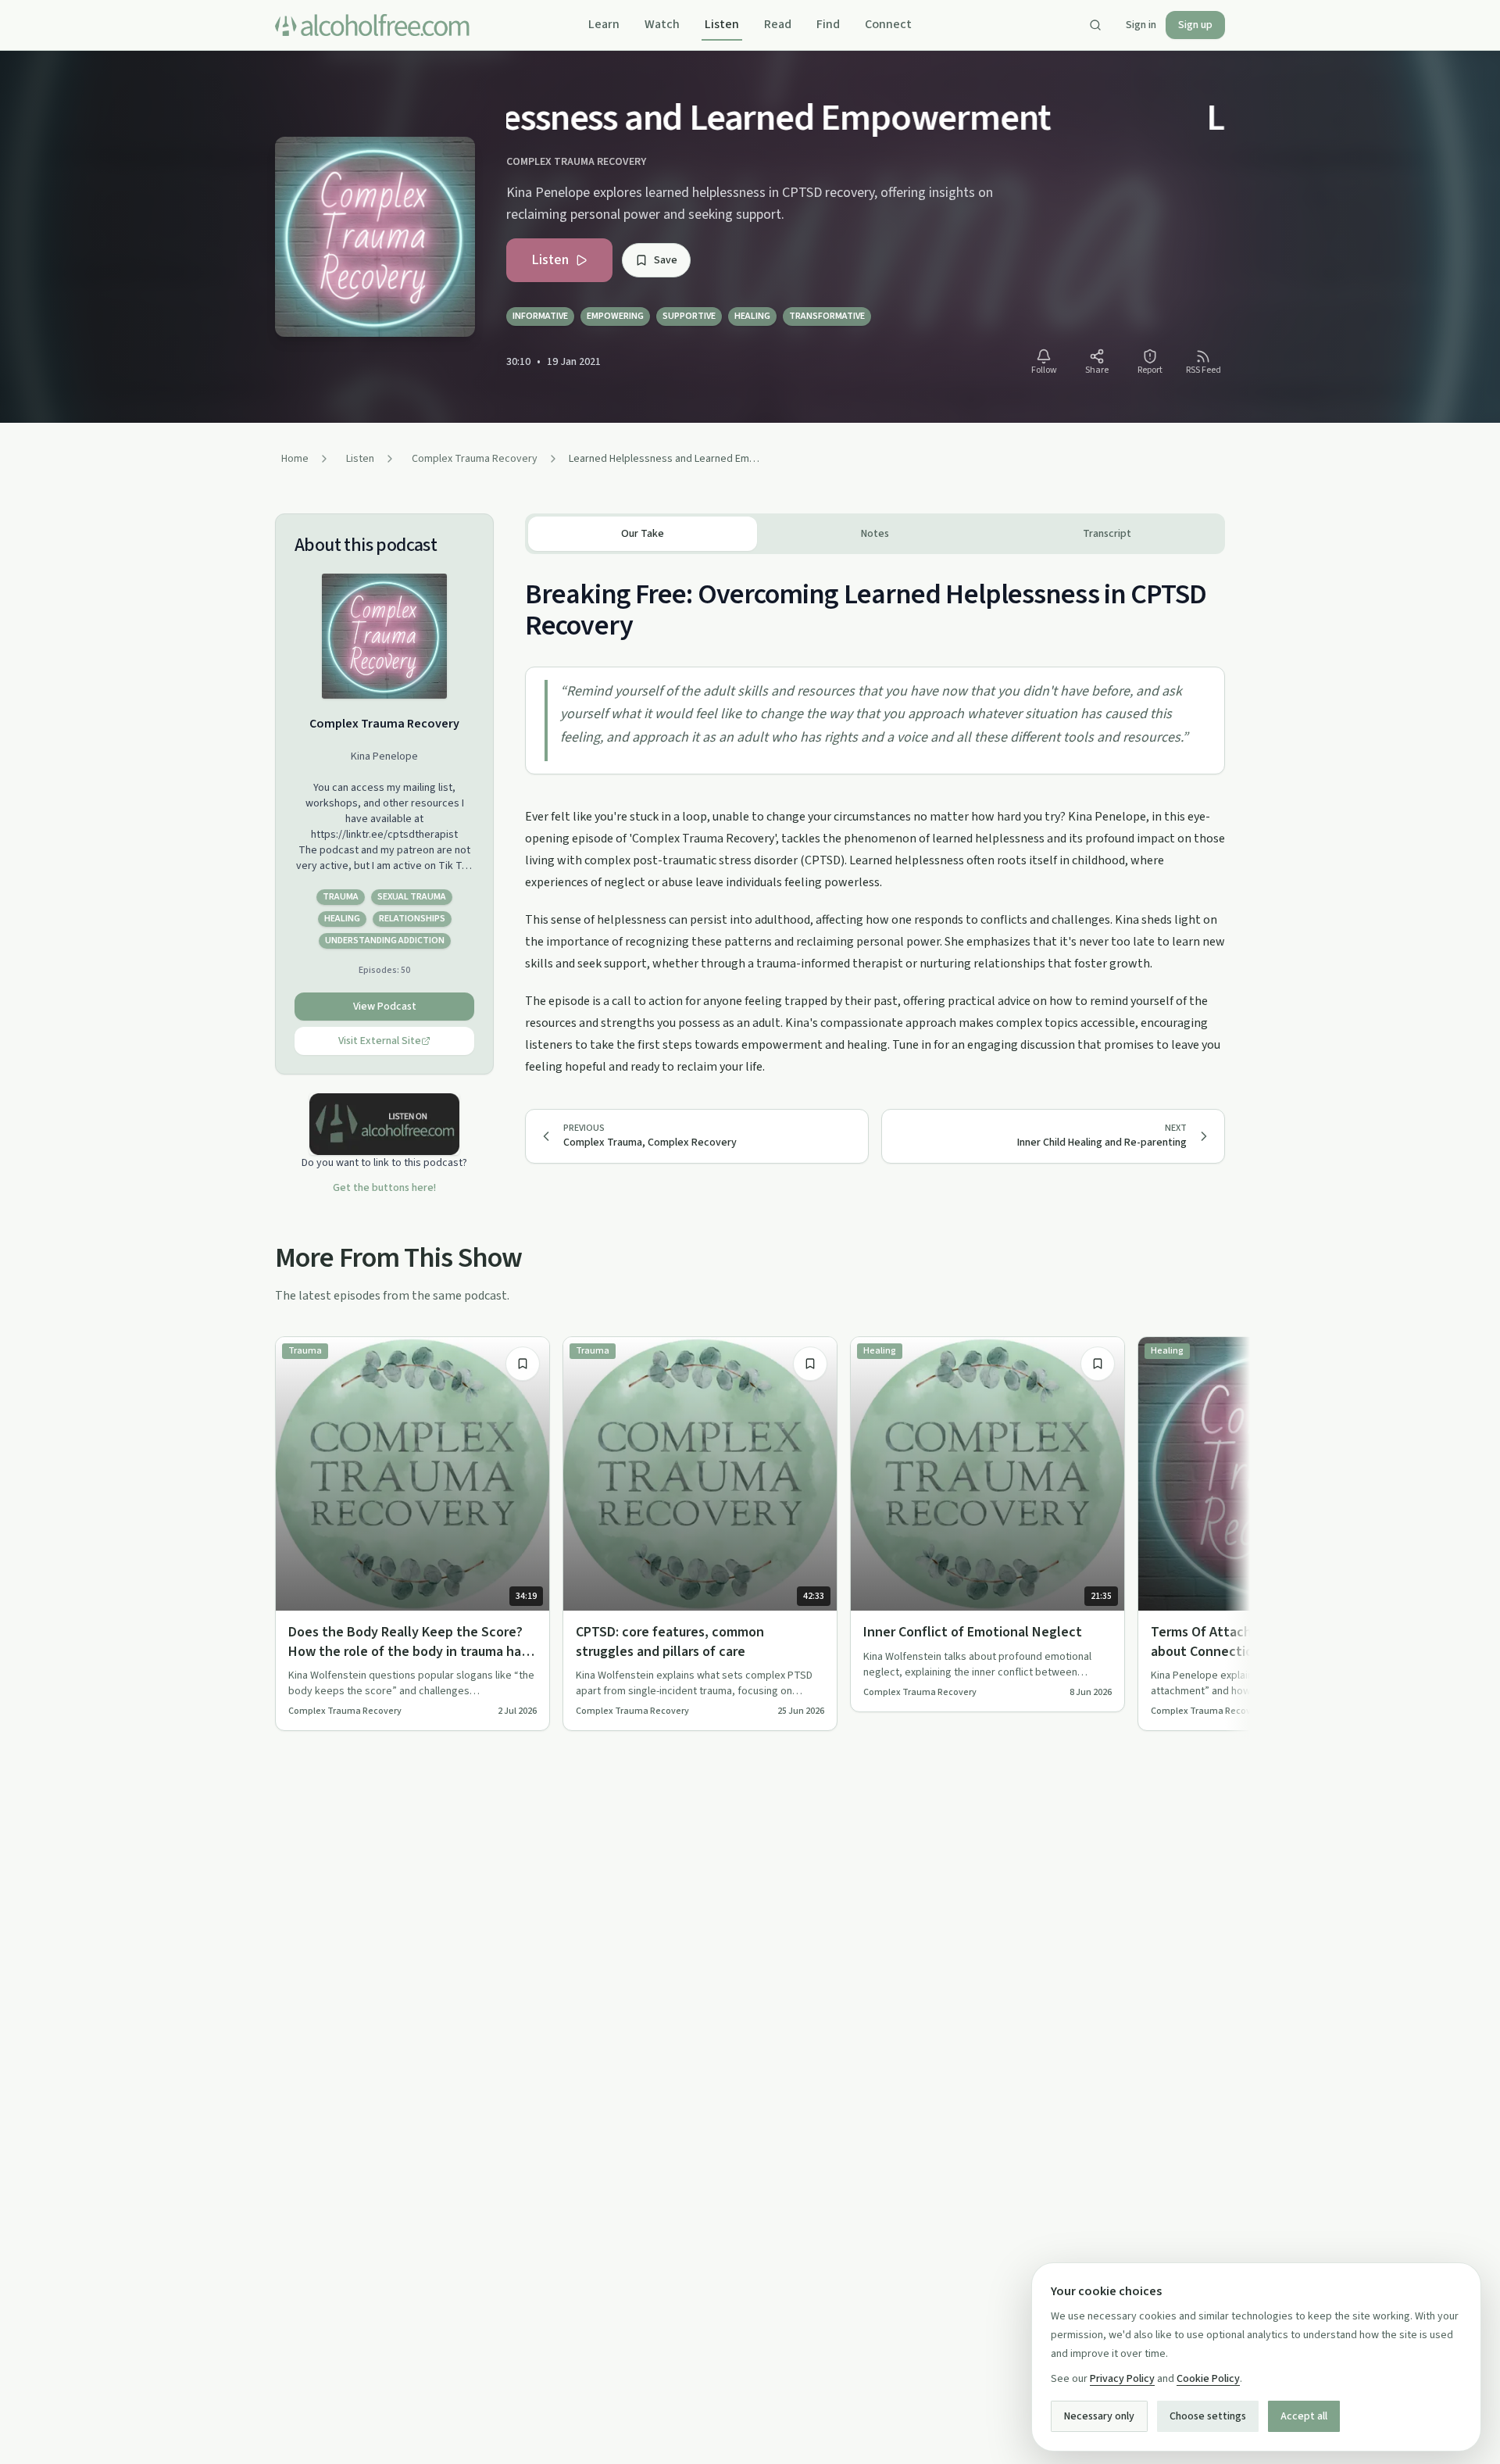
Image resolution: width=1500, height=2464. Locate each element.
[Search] (1095, 25)
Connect (888, 24)
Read (778, 24)
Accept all (1304, 2416)
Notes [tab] (875, 534)
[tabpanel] (875, 816)
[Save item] (523, 1364)
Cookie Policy (1208, 2379)
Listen (722, 24)
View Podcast (385, 1007)
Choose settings (1208, 2416)
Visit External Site (380, 1041)
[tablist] (875, 534)
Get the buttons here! (384, 1188)
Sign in (1141, 25)
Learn (604, 24)
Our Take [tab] (643, 534)
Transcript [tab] (1107, 534)
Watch (662, 24)
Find (828, 24)
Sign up (1195, 25)
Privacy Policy (1122, 2379)
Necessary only (1099, 2416)
